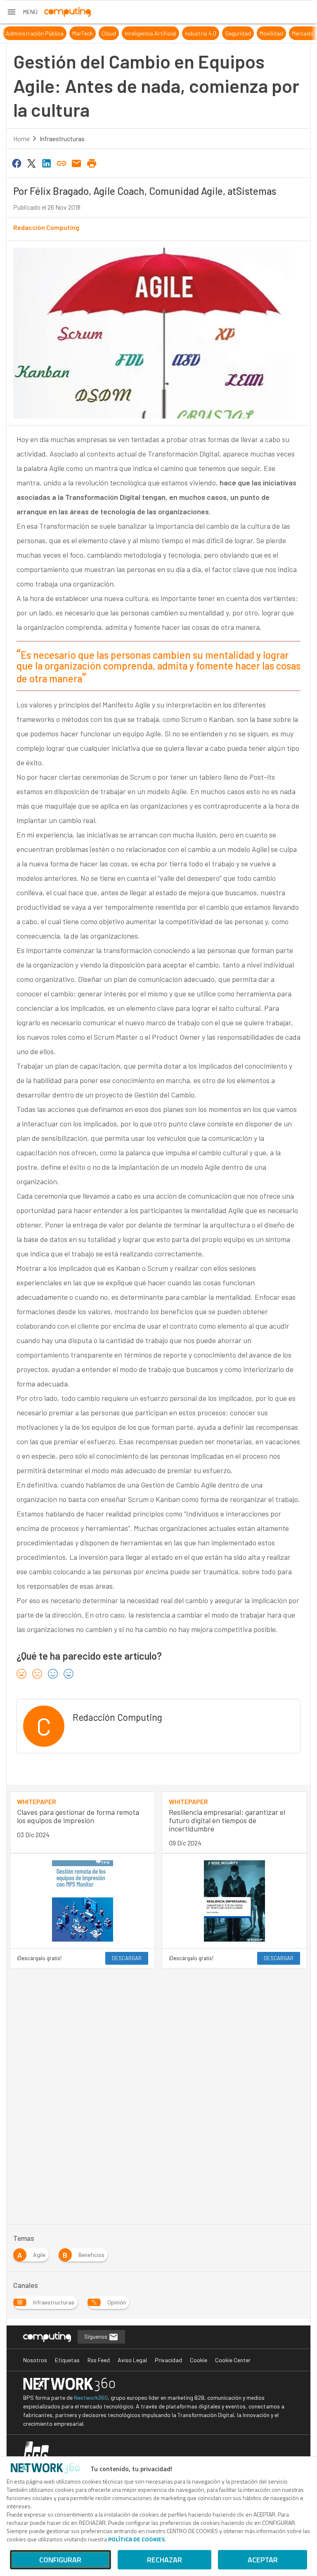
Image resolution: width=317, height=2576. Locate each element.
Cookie (199, 2360)
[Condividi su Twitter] (31, 163)
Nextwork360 (91, 2397)
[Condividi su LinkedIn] (47, 163)
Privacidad (168, 2360)
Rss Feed (99, 2360)
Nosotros (35, 2360)
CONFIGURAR (60, 2560)
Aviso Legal (132, 2360)
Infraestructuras (62, 138)
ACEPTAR (263, 2560)
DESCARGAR (127, 1958)
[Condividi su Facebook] (17, 163)
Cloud (98, 33)
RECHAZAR (164, 2560)
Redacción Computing (46, 227)
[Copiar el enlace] (62, 163)
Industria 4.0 (190, 33)
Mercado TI (295, 33)
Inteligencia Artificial (140, 33)
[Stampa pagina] (92, 163)
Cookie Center (233, 2360)
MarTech (72, 33)
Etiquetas (67, 2360)
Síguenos (96, 2336)
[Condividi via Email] (77, 163)
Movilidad (261, 33)
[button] (22, 12)
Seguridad (227, 33)
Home (21, 138)
